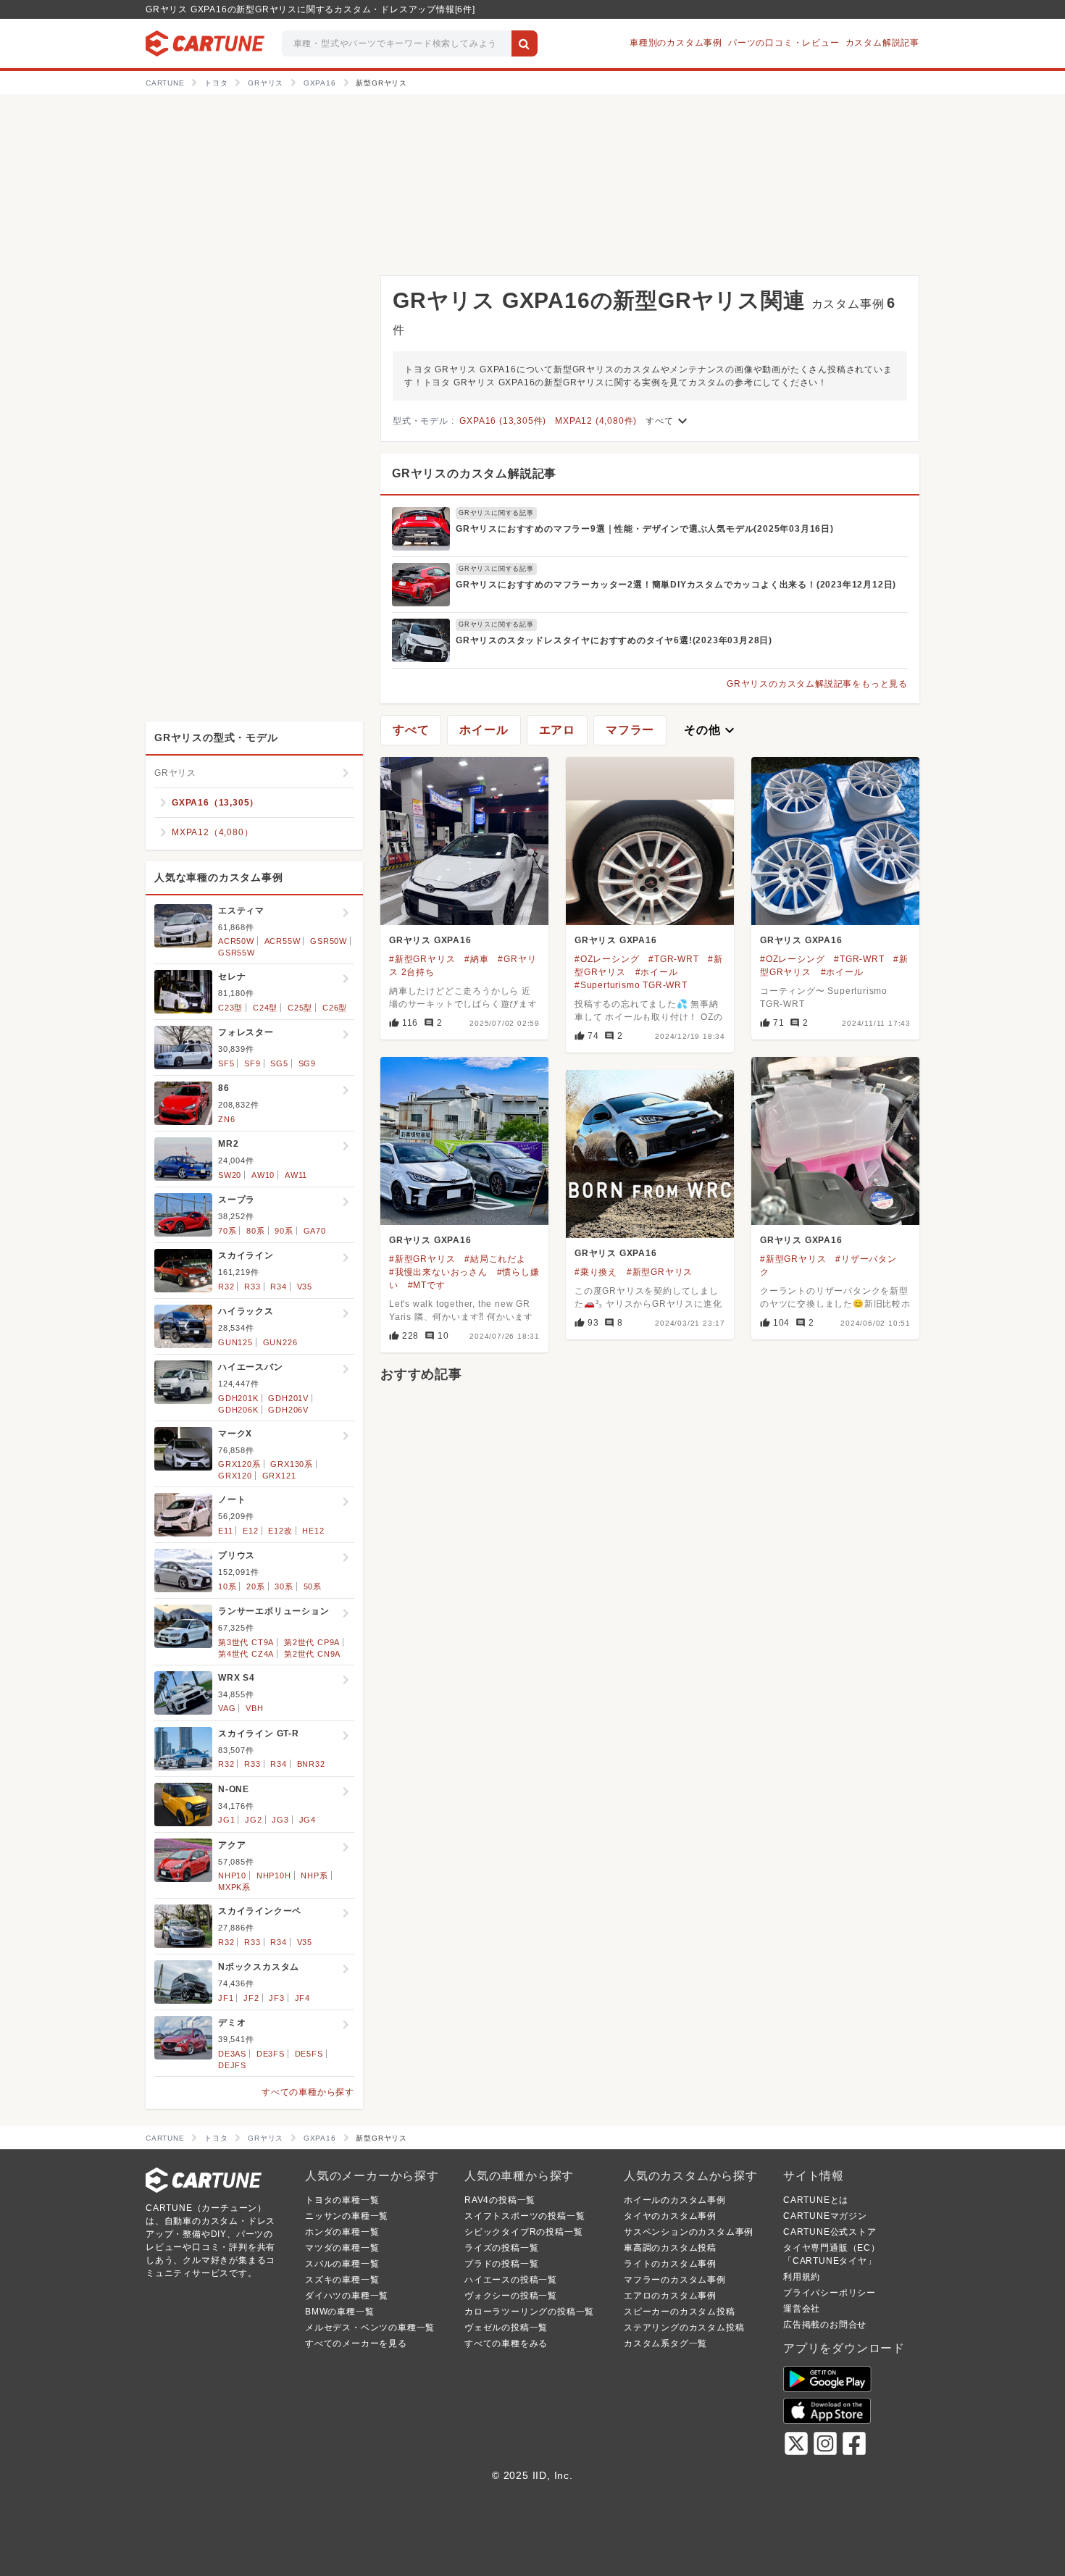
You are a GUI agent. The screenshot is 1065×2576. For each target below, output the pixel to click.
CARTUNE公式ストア (830, 2232)
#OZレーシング (607, 959)
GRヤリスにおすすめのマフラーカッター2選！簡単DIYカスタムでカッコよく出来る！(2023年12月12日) (676, 585)
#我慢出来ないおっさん (438, 1272)
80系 (255, 1231)
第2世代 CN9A (312, 1654)
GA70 (315, 1231)
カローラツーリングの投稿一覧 (529, 2312)
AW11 (296, 1175)
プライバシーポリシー (830, 2293)
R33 (252, 1287)
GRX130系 (292, 1464)
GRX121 (279, 1476)
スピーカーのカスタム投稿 (680, 2312)
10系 (227, 1586)
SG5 (279, 1063)
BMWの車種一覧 (339, 2312)
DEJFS (232, 2065)
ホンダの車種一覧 (342, 2232)
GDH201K (238, 1398)
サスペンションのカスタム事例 (689, 2232)
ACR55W (283, 941)
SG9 (307, 1063)
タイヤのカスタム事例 (670, 2216)
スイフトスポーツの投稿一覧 (525, 2216)
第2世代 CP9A (312, 1642)
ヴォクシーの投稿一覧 (511, 2296)
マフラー (630, 730)
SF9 (252, 1063)
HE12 (313, 1531)
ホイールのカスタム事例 (675, 2200)
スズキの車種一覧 (342, 2280)
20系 (255, 1586)
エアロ (557, 730)
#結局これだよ (495, 1259)
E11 (225, 1531)
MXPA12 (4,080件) (596, 421)
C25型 (300, 1008)
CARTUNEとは (816, 2200)
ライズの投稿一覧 (501, 2248)
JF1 (226, 1998)
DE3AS (232, 2054)
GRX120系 (239, 1464)
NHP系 (314, 1875)
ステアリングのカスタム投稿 (684, 2328)
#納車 (476, 959)
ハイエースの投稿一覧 (511, 2280)
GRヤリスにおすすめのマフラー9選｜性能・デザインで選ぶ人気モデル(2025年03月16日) (645, 529)
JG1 (226, 1820)
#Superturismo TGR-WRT (631, 985)
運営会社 (802, 2309)
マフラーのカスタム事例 (675, 2280)
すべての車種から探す (308, 2092)
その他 (711, 730)
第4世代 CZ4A (246, 1654)
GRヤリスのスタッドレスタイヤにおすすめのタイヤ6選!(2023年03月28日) (614, 640)
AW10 (263, 1175)
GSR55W (237, 953)
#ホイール (657, 972)
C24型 (265, 1008)
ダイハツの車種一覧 (347, 2296)
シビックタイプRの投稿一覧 (523, 2232)
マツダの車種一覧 (342, 2248)
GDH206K (238, 1410)
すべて (668, 421)
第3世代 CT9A (246, 1642)
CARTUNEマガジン (825, 2216)
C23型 (230, 1008)
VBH (254, 1708)
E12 (250, 1531)
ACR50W (236, 941)
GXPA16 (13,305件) (503, 421)
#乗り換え (596, 1272)
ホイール (484, 730)
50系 (313, 1586)
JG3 (280, 1820)
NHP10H (274, 1875)
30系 (284, 1586)
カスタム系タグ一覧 (665, 2343)
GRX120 (235, 1476)
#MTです (427, 1285)
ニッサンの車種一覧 (347, 2216)
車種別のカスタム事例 (676, 43)
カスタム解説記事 (882, 43)
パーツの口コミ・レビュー (784, 43)
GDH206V (288, 1410)
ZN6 (226, 1119)
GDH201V (288, 1398)
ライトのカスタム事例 (670, 2264)
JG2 (253, 1820)
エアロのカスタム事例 (670, 2296)
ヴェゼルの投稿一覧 (506, 2328)
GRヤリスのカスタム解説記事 (474, 473)
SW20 (230, 1175)
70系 (227, 1231)
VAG (227, 1708)
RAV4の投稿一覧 (500, 2200)
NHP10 (232, 1875)
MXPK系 (234, 1887)
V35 (305, 1287)
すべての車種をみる (506, 2343)
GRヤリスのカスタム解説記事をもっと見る (817, 684)
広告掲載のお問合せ (825, 2325)
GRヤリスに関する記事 (496, 513)
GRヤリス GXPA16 (430, 940)
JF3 (276, 1998)
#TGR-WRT (673, 959)
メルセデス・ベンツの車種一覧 (370, 2328)
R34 (278, 1287)
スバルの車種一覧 (342, 2264)
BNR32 (311, 1764)
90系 (284, 1231)
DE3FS (271, 2054)
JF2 (251, 1998)
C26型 (335, 1008)
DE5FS (309, 2054)
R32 (226, 1287)
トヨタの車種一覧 (342, 2200)
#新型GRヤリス (422, 959)
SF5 (226, 1063)
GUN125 (235, 1342)
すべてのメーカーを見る (356, 2343)
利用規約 (802, 2277)
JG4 (308, 1820)
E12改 (280, 1531)
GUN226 (280, 1342)
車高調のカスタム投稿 (670, 2248)
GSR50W (329, 941)
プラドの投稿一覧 (501, 2264)
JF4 (302, 1998)
